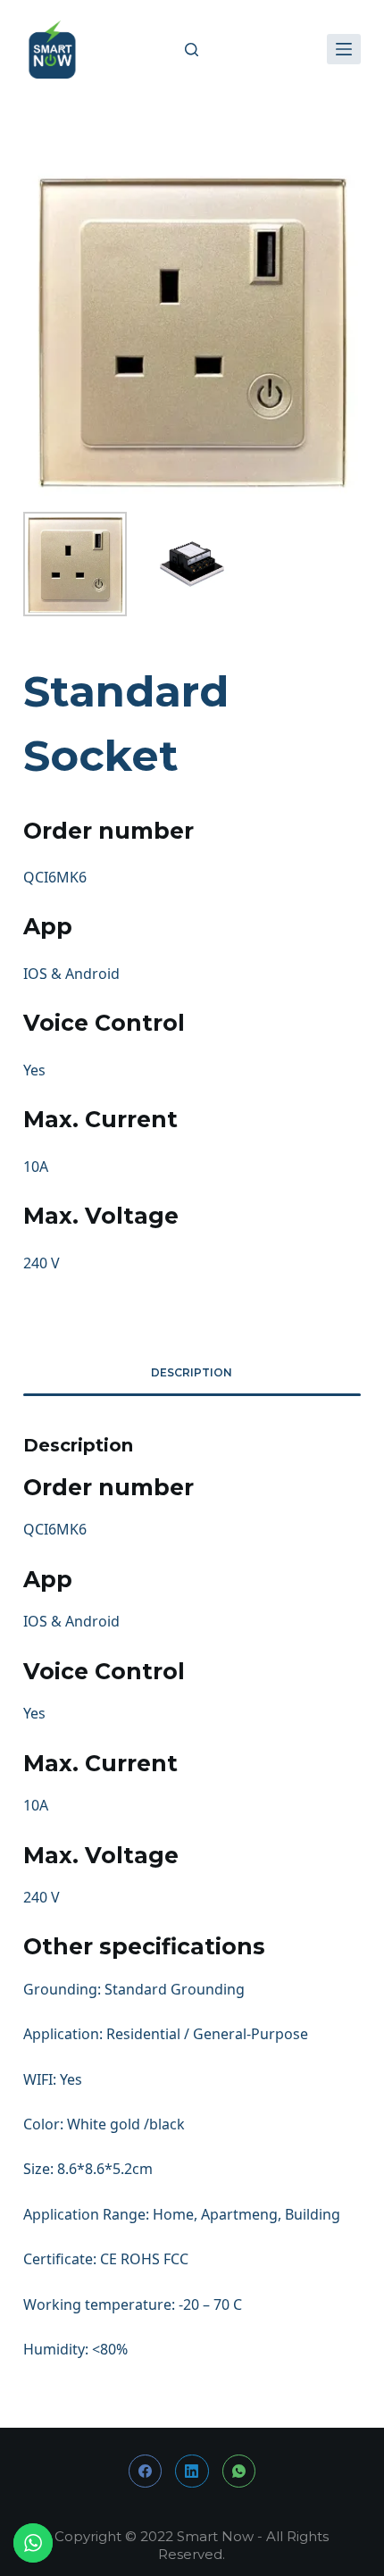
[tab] (192, 1373)
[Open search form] (192, 50)
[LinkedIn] (192, 2471)
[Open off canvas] (344, 49)
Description (192, 1372)
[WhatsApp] (239, 2471)
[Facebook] (146, 2471)
